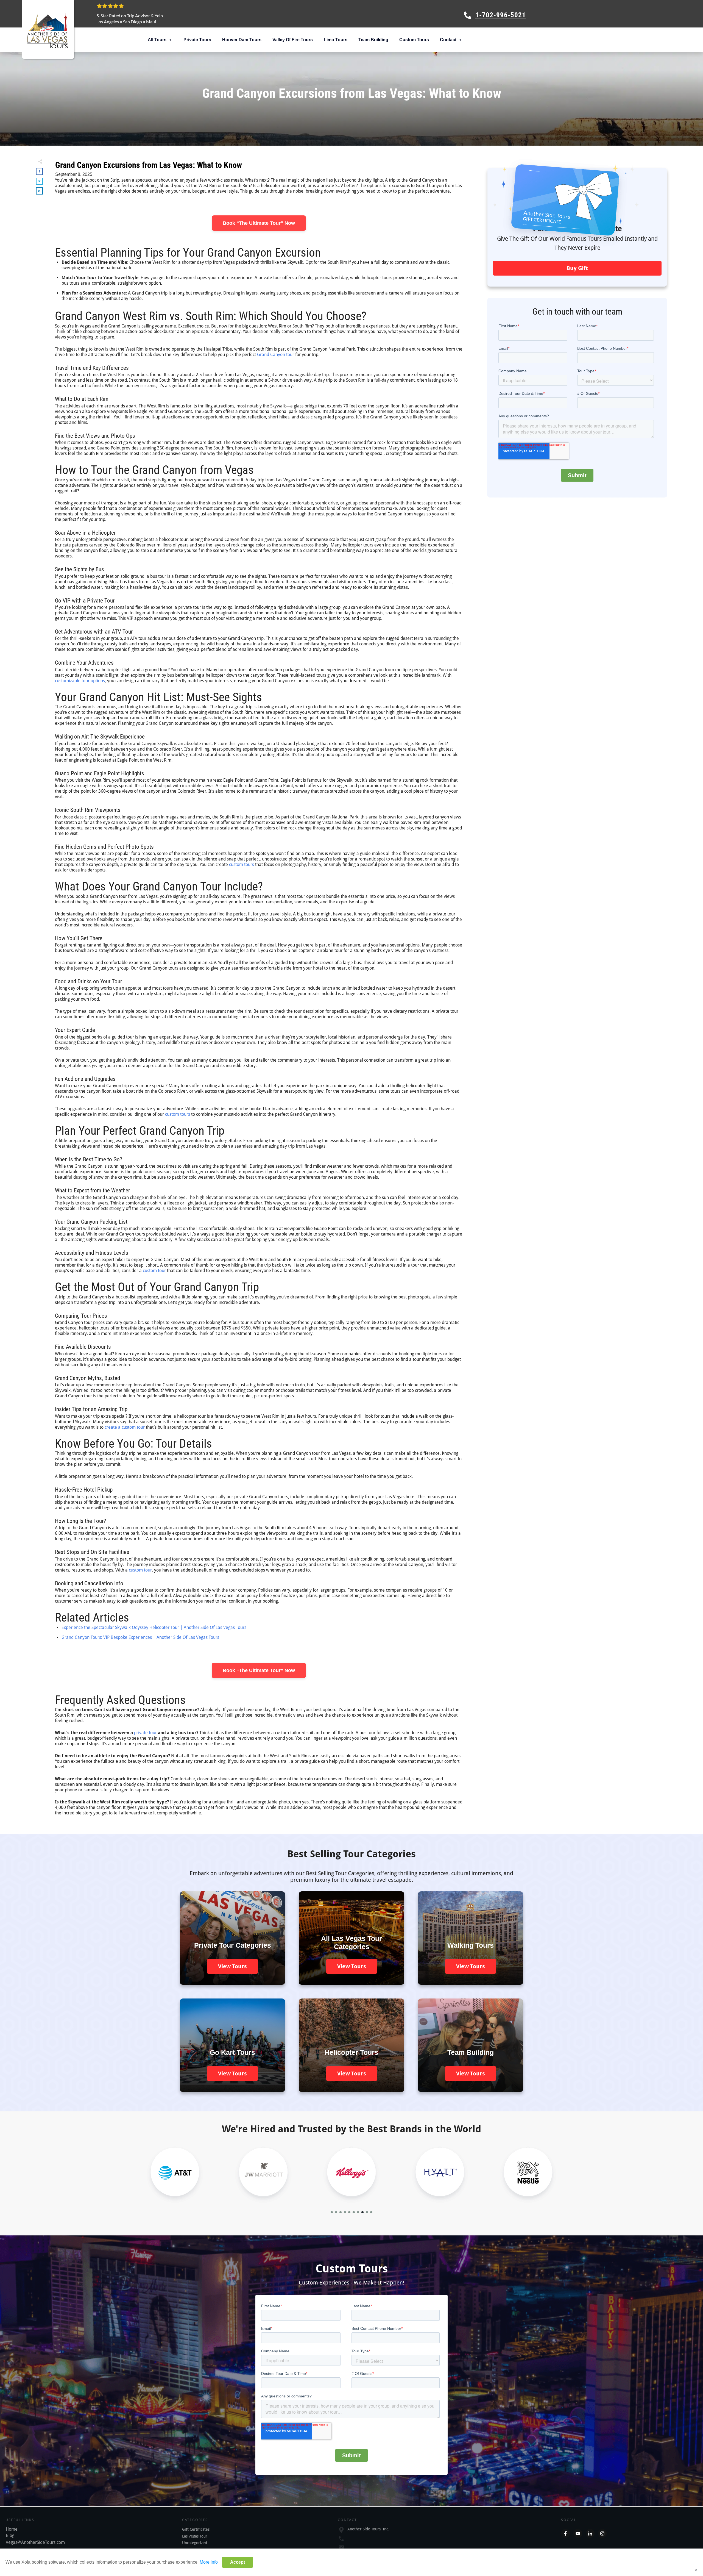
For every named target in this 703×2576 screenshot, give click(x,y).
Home (12, 2529)
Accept (238, 2562)
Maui (151, 22)
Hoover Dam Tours (242, 40)
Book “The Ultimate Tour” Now (259, 223)
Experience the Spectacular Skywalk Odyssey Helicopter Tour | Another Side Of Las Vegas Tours (154, 1627)
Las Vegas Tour (195, 2536)
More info (209, 2562)
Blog (10, 2535)
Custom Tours (414, 40)
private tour (145, 1733)
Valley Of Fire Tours (293, 40)
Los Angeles (108, 22)
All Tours (157, 40)
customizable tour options (80, 681)
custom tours (242, 864)
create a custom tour (125, 1427)
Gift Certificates (196, 2529)
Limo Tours (336, 40)
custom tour (154, 1271)
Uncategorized (195, 2543)
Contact (448, 40)
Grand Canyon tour (276, 355)
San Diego (132, 22)
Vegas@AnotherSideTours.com (35, 2542)
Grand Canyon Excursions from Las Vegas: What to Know (149, 165)
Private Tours (197, 40)
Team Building (373, 40)
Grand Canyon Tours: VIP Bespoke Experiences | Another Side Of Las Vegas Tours (140, 1637)
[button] (332, 2212)
